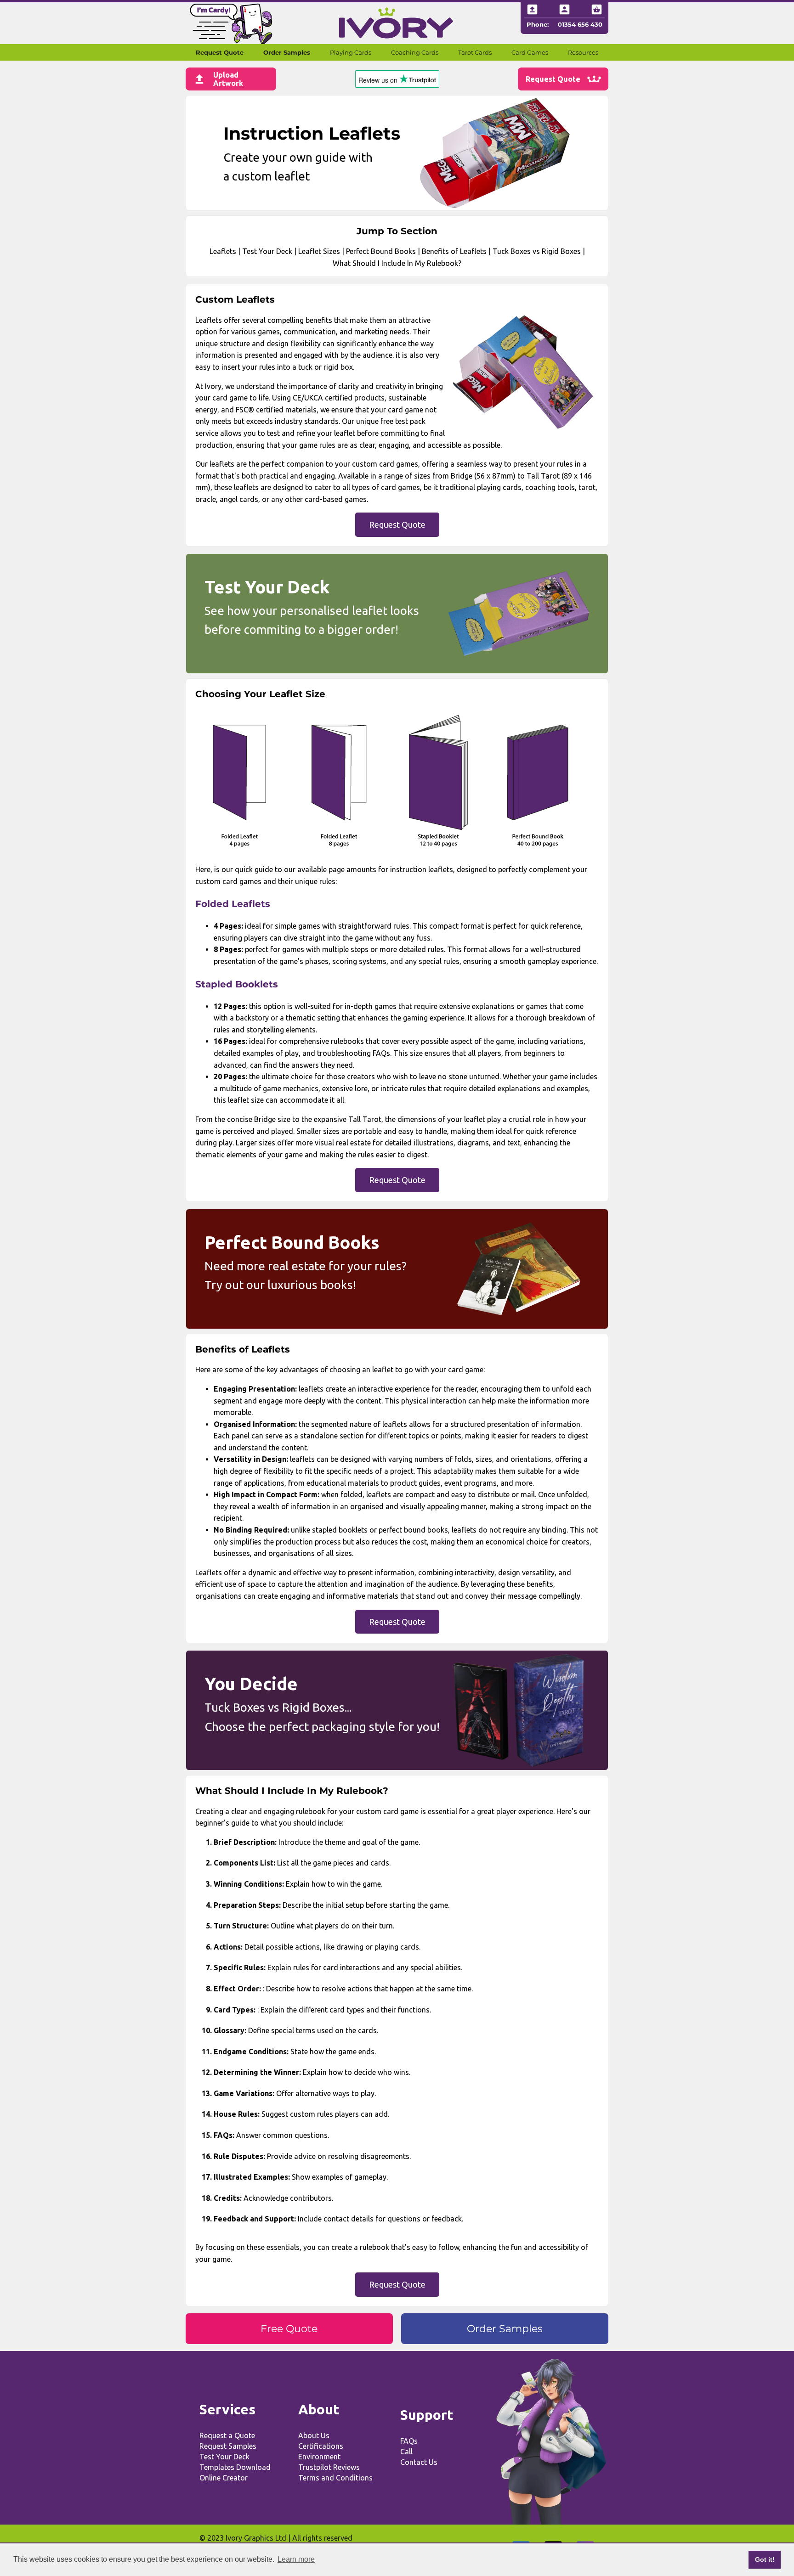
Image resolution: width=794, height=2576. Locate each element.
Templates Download (235, 2467)
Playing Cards (351, 52)
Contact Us (419, 2462)
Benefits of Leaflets (454, 251)
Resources (583, 52)
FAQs (409, 2441)
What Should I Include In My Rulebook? (397, 263)
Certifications (321, 2446)
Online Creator (224, 2478)
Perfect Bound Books (381, 251)
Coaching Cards (415, 52)
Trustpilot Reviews (329, 2467)
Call (406, 2452)
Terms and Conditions (335, 2478)
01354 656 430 (580, 24)
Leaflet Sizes (319, 251)
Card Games (530, 52)
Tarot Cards (475, 52)
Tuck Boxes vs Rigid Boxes (537, 251)
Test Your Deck (267, 251)
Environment (319, 2457)
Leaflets (223, 251)
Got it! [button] (765, 2559)
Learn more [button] (296, 2559)
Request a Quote (227, 2435)
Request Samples (228, 2446)
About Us (314, 2435)
